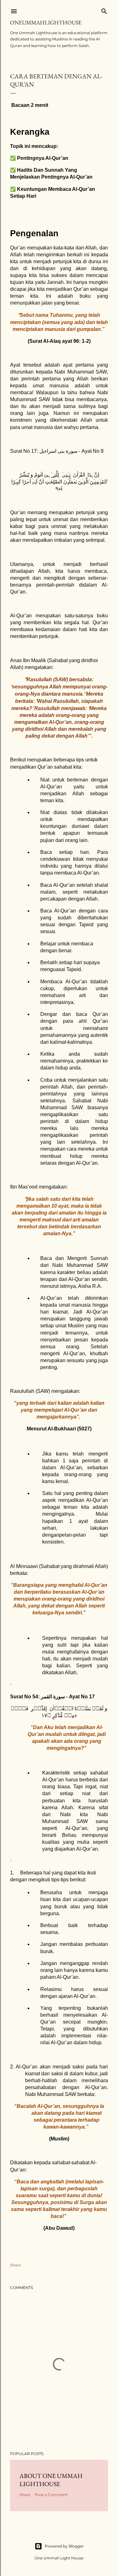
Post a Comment (51, 2495)
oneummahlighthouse (46, 22)
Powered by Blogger (64, 2546)
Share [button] (15, 2265)
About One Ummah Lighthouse (51, 2480)
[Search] (104, 10)
